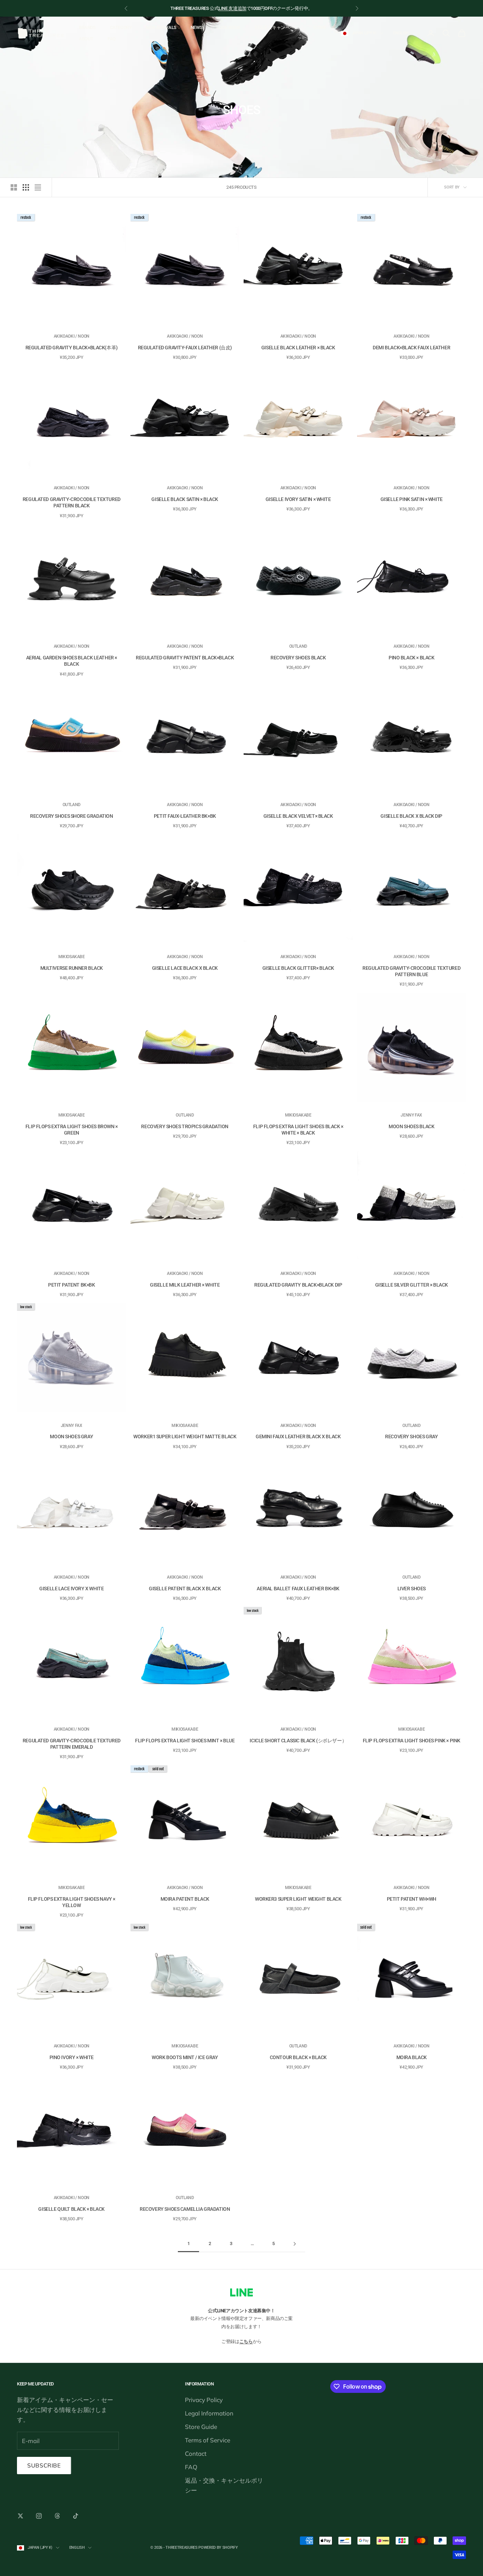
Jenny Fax (411, 1115)
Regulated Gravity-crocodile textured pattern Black (72, 502)
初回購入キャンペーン (277, 27)
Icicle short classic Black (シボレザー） (298, 1741)
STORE (320, 27)
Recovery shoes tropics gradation (185, 1126)
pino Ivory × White (72, 2057)
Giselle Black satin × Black (185, 499)
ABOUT (86, 39)
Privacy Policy (204, 2400)
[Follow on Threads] (57, 2516)
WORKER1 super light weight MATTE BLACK (185, 1436)
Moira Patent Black (185, 1899)
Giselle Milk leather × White (185, 1285)
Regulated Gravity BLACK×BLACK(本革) (72, 348)
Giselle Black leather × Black (298, 348)
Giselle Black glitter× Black (298, 968)
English (401, 33)
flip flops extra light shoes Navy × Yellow (72, 1902)
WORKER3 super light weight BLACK (298, 1899)
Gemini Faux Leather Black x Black (298, 1436)
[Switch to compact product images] (38, 187)
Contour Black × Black (298, 2057)
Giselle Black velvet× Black (298, 816)
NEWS (196, 27)
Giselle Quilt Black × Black (71, 2209)
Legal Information (209, 2413)
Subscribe (44, 2465)
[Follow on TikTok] (76, 2516)
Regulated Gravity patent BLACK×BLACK (185, 658)
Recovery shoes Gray (411, 1436)
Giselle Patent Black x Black (185, 1589)
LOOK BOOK (228, 27)
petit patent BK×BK (71, 1285)
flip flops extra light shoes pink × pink (412, 1741)
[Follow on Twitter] (21, 2516)
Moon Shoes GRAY (71, 1436)
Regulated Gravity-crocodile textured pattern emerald (72, 1744)
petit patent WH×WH (412, 1899)
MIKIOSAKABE (72, 957)
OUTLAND (298, 646)
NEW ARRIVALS (161, 27)
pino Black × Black (411, 658)
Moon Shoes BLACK (411, 1126)
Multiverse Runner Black (72, 968)
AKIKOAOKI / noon (72, 336)
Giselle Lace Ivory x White (71, 1589)
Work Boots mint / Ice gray (185, 2057)
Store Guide (201, 2427)
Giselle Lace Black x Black (185, 968)
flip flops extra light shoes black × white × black (298, 1130)
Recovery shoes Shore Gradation (71, 816)
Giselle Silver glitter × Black (412, 1285)
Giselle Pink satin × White (412, 499)
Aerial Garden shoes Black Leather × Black (72, 661)
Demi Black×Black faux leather (411, 348)
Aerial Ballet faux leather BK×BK (298, 1589)
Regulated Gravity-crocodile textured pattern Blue (411, 971)
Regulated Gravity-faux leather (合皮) (185, 348)
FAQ (112, 39)
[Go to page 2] (295, 2244)
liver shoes (412, 1589)
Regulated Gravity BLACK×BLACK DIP (298, 1285)
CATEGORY (121, 27)
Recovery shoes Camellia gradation (185, 2209)
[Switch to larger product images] (14, 187)
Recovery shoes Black (298, 658)
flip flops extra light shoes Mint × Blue (185, 1741)
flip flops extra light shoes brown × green (72, 1130)
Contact (196, 2453)
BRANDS (87, 27)
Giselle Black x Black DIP (411, 816)
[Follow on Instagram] (39, 2516)
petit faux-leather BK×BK (185, 816)
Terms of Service (208, 2440)
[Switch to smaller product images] (26, 187)
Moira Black (412, 2057)
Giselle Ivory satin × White (298, 499)
